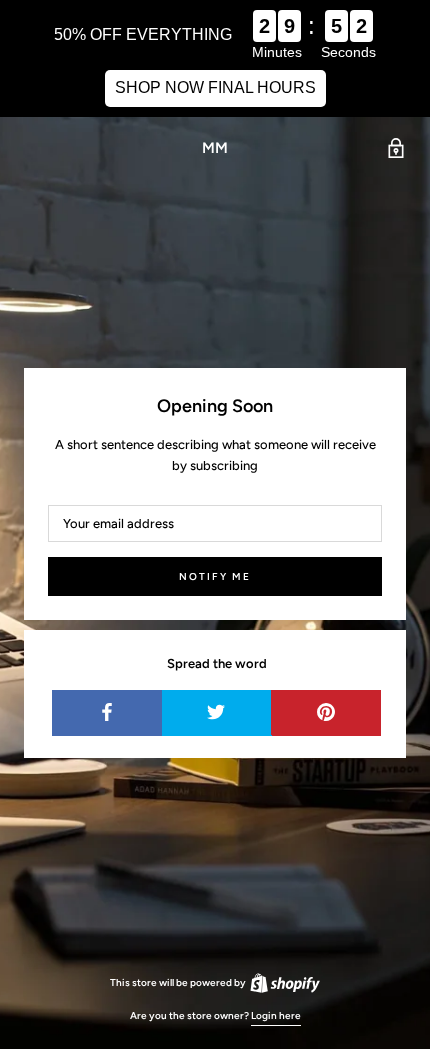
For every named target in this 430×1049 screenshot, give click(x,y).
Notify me (215, 576)
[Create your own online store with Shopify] (284, 982)
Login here (276, 1015)
